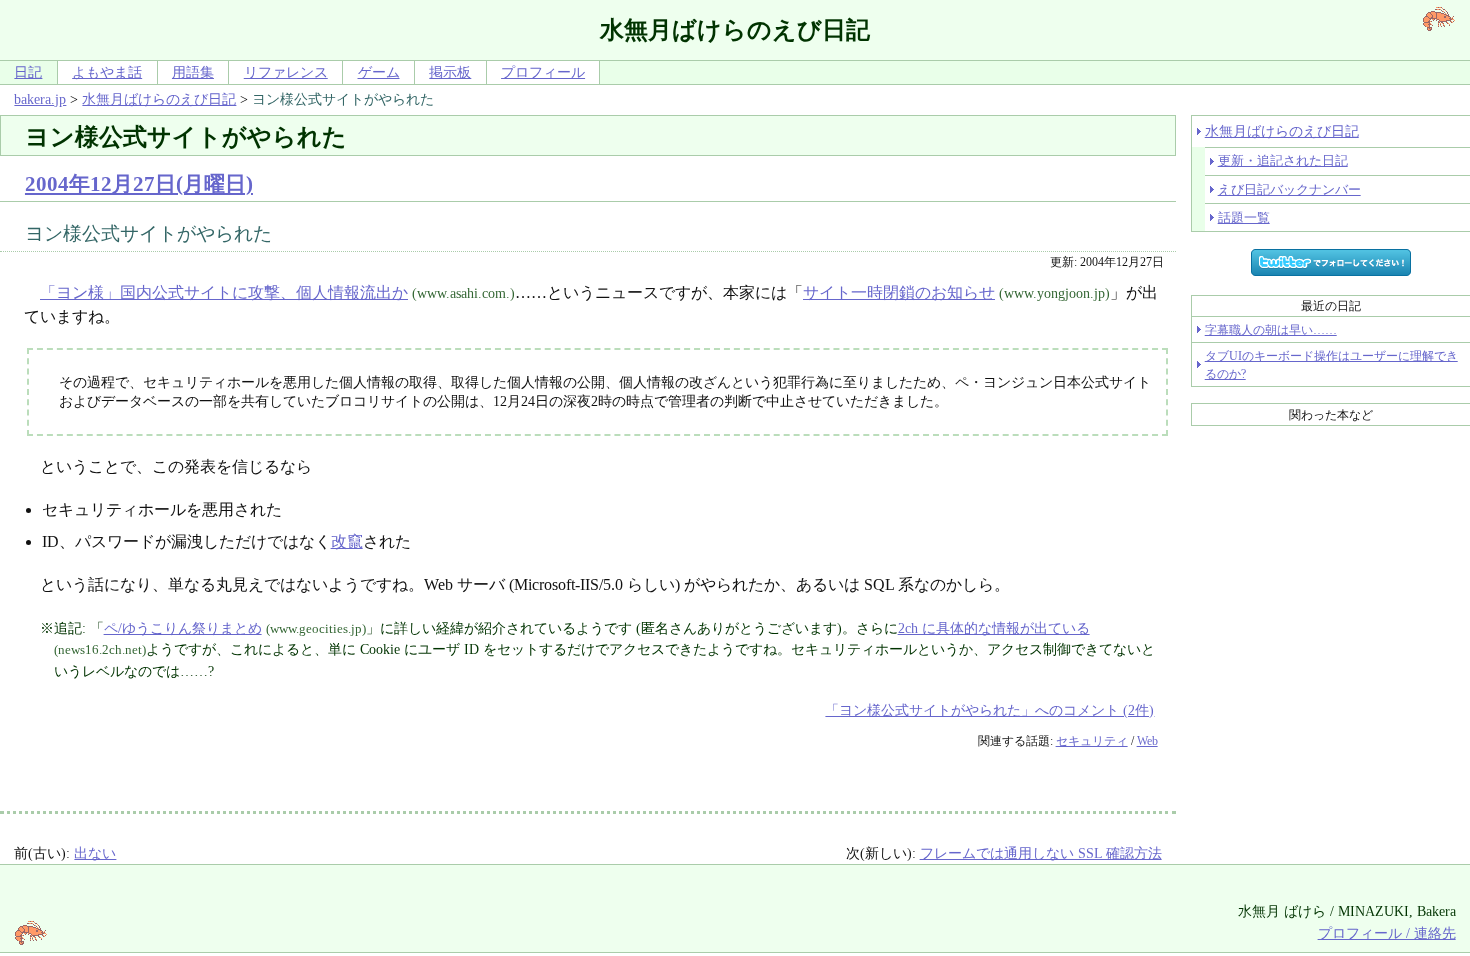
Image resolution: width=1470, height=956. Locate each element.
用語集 (193, 72)
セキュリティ (1092, 741)
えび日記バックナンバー (1289, 189)
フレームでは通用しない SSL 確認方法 (1041, 853)
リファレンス (286, 72)
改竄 (347, 541)
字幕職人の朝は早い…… (1271, 330)
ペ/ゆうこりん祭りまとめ (183, 628)
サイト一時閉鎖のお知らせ (899, 292)
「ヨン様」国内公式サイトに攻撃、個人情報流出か (224, 292)
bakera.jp (40, 99)
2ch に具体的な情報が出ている (994, 628)
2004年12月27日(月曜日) (139, 183)
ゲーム (379, 72)
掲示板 (450, 72)
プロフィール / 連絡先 (1387, 933)
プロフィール (543, 72)
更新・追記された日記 (1283, 160)
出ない (95, 853)
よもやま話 (107, 72)
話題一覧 (1244, 217)
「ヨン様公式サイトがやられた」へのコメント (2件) (989, 710)
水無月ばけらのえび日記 (159, 99)
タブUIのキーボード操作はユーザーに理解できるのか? (1331, 365)
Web (1147, 741)
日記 (28, 72)
